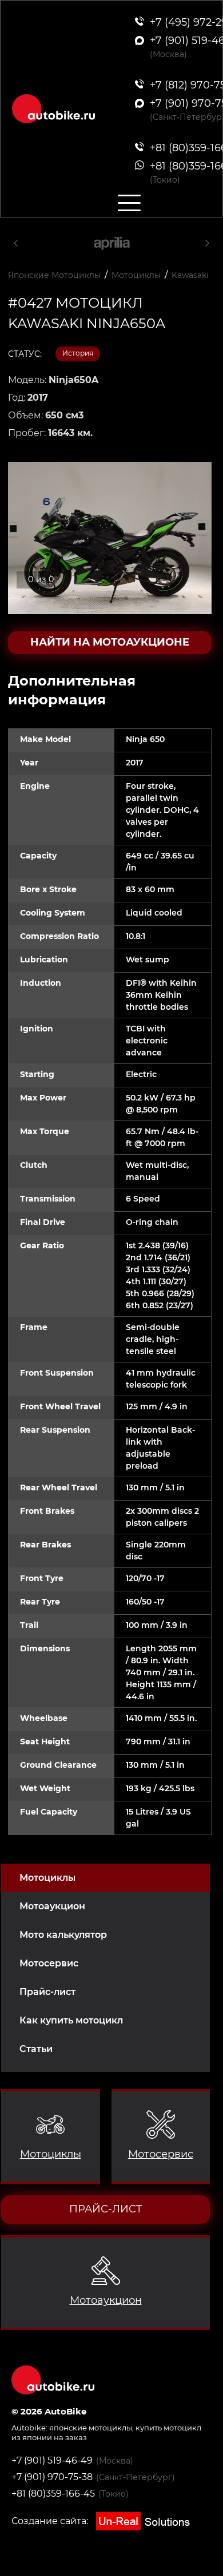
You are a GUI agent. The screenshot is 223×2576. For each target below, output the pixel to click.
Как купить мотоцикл (71, 2020)
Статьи (36, 2049)
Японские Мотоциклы (54, 275)
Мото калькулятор (63, 1935)
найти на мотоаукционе (110, 642)
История (78, 353)
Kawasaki (190, 275)
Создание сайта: (51, 2521)
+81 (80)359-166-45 (53, 2494)
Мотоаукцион (52, 1906)
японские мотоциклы (91, 2428)
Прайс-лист (47, 1992)
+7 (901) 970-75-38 (52, 2477)
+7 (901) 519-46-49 (52, 2460)
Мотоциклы (47, 1878)
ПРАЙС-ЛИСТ (106, 2209)
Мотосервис (49, 1963)
